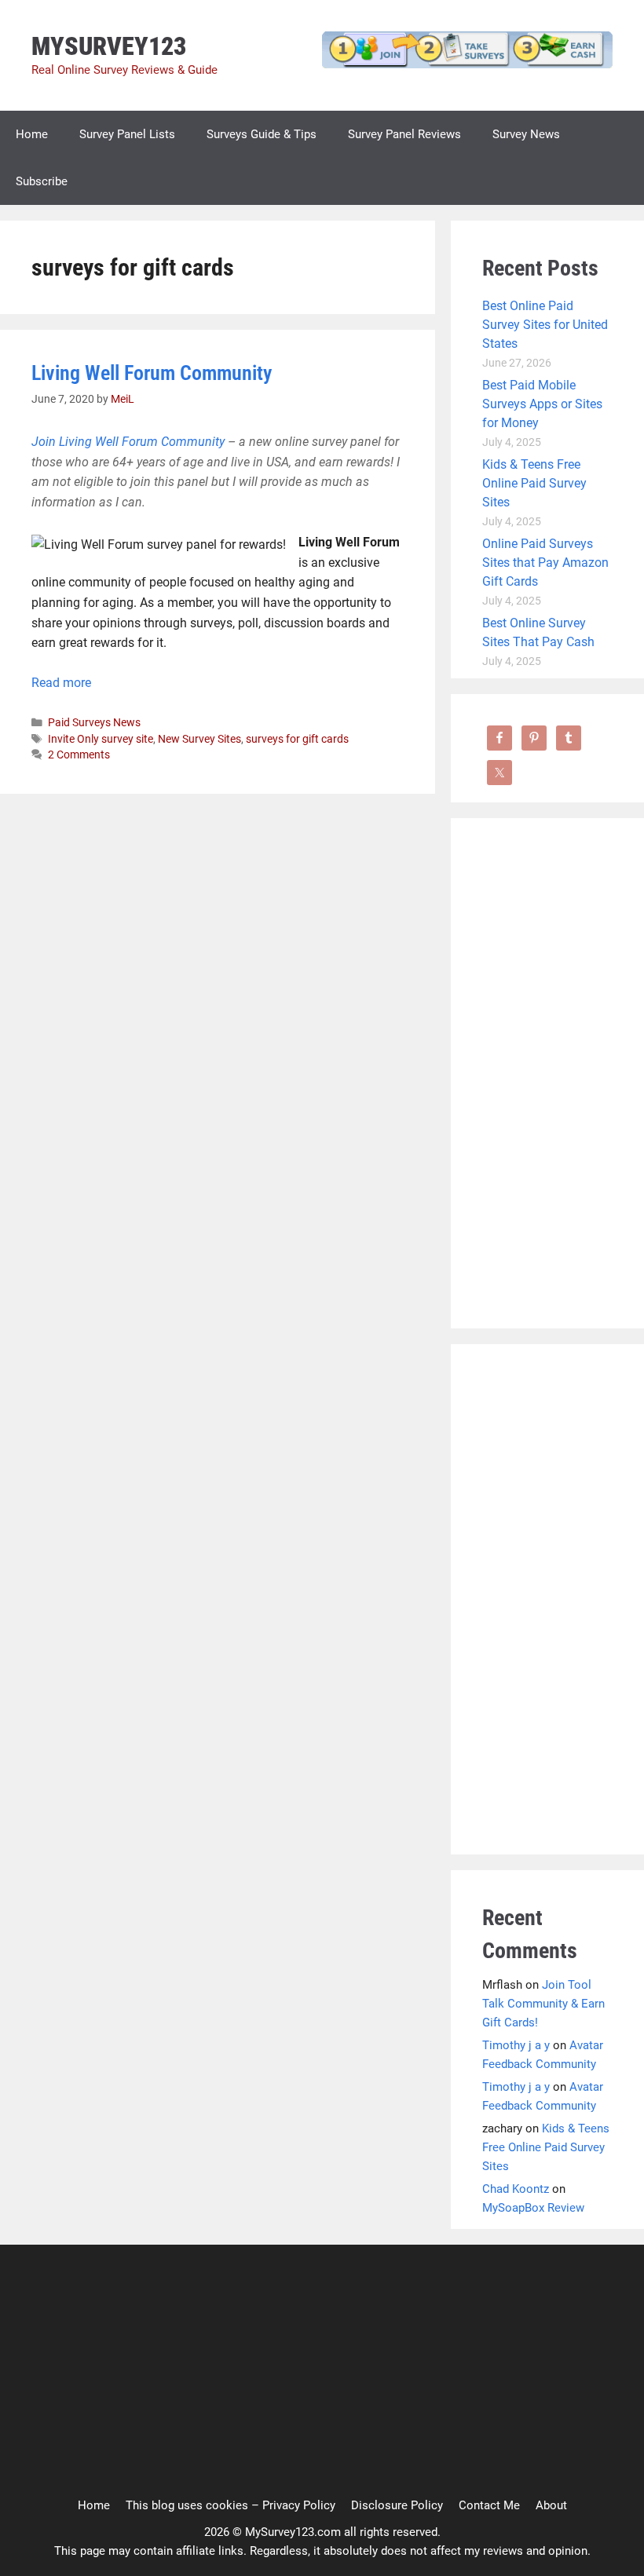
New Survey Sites (199, 739)
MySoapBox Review (533, 2208)
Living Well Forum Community (152, 373)
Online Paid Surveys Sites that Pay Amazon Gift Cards (545, 563)
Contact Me (489, 2505)
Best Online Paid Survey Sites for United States (545, 325)
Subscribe (42, 181)
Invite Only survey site (101, 739)
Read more (61, 683)
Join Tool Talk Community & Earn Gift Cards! (543, 2004)
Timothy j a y (516, 2045)
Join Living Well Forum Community (128, 442)
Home (32, 134)
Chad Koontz (516, 2189)
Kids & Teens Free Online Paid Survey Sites (534, 483)
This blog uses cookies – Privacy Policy (231, 2505)
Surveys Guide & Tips (262, 134)
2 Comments (79, 755)
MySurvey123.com (293, 2532)
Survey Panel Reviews (404, 134)
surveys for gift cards (297, 739)
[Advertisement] (547, 1085)
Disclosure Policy (397, 2505)
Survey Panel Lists (127, 134)
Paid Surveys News (94, 722)
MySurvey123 (109, 46)
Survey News (526, 134)
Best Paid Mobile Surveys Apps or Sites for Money (542, 404)
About (551, 2505)
